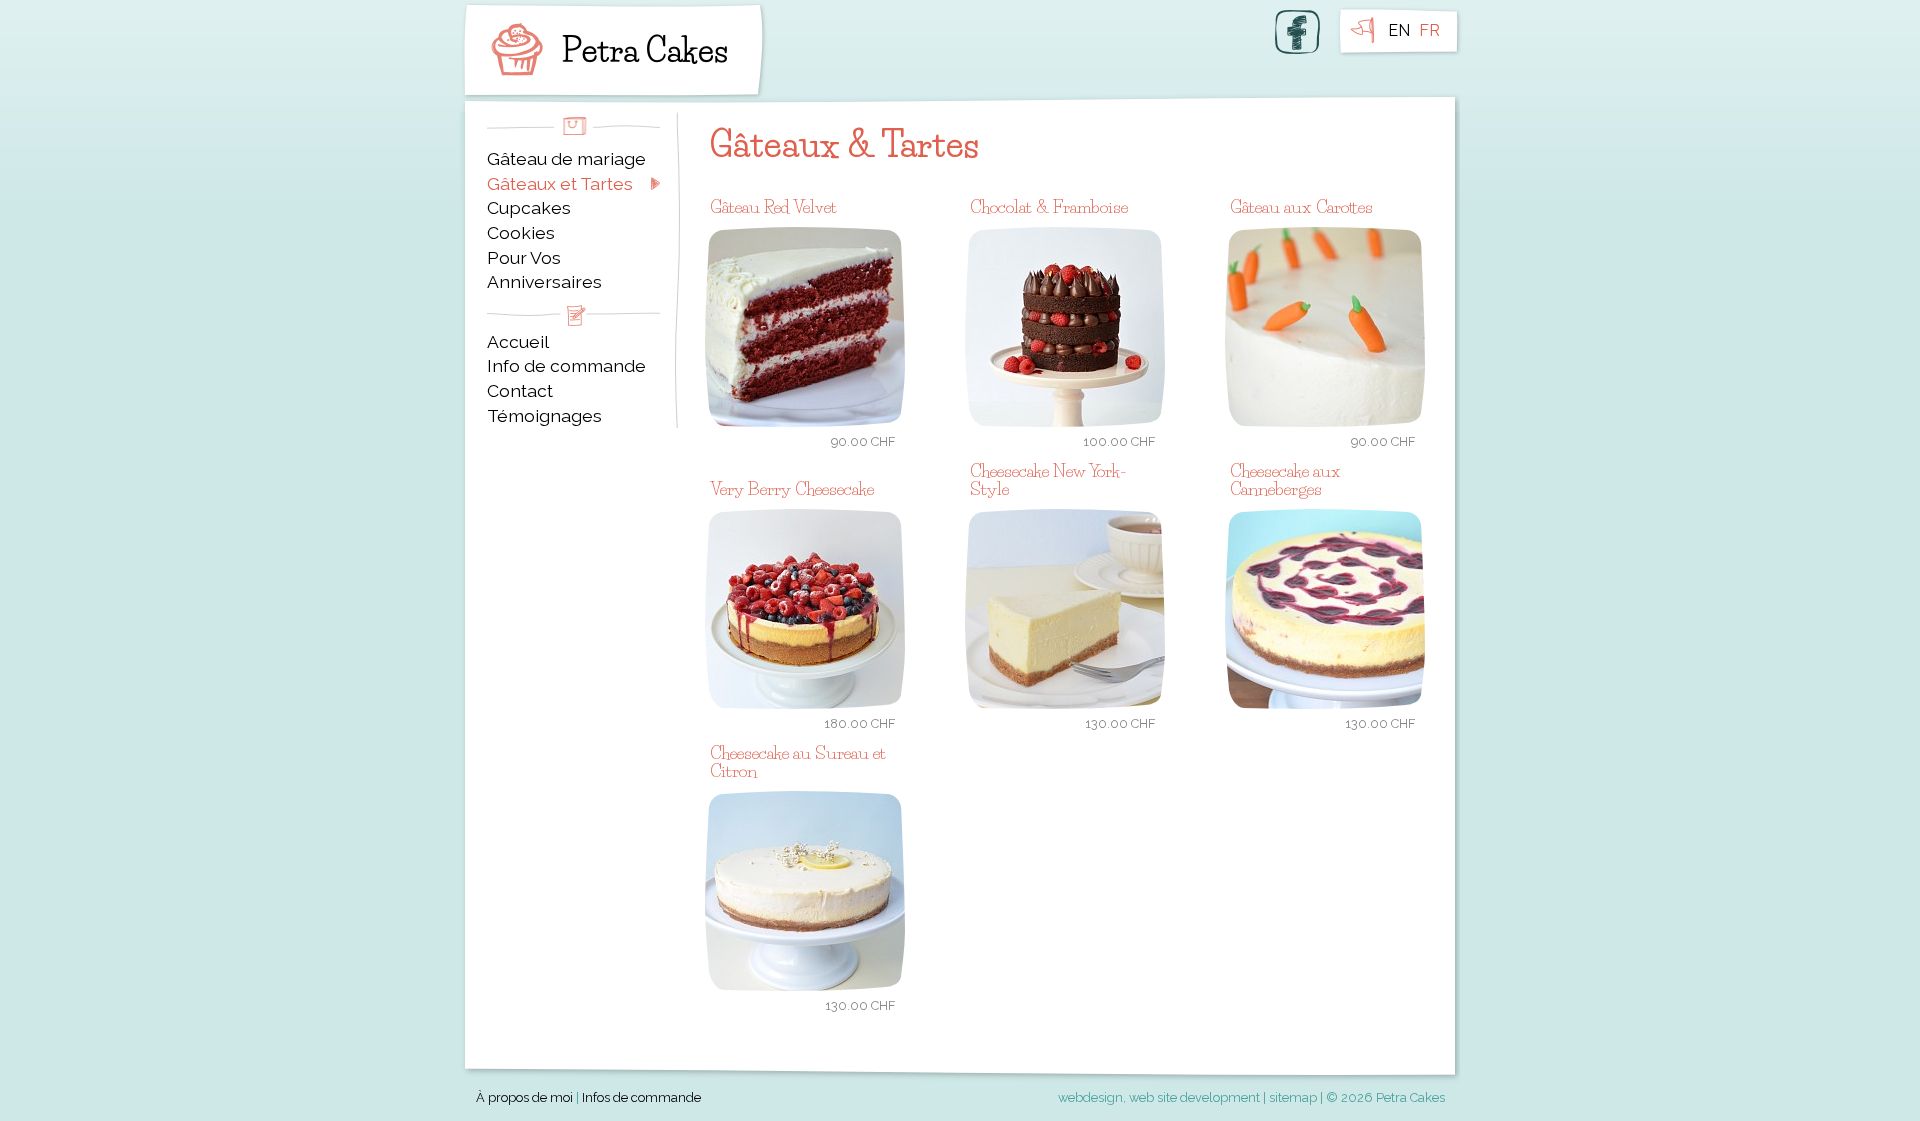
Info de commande (566, 365)
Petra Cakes (605, 50)
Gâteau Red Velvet (773, 206)
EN (1399, 30)
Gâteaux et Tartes (560, 183)
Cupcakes (529, 207)
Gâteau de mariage (566, 158)
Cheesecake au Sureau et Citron (798, 761)
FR (1429, 30)
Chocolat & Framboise (1049, 206)
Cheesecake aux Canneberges (1285, 479)
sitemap (1293, 1097)
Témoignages (544, 415)
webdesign (1090, 1097)
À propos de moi (524, 1097)
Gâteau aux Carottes (1301, 206)
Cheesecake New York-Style (1048, 479)
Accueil (518, 341)
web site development (1194, 1097)
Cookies (521, 232)
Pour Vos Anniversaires (544, 270)
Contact (520, 390)
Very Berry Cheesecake (792, 488)
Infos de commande (641, 1097)
